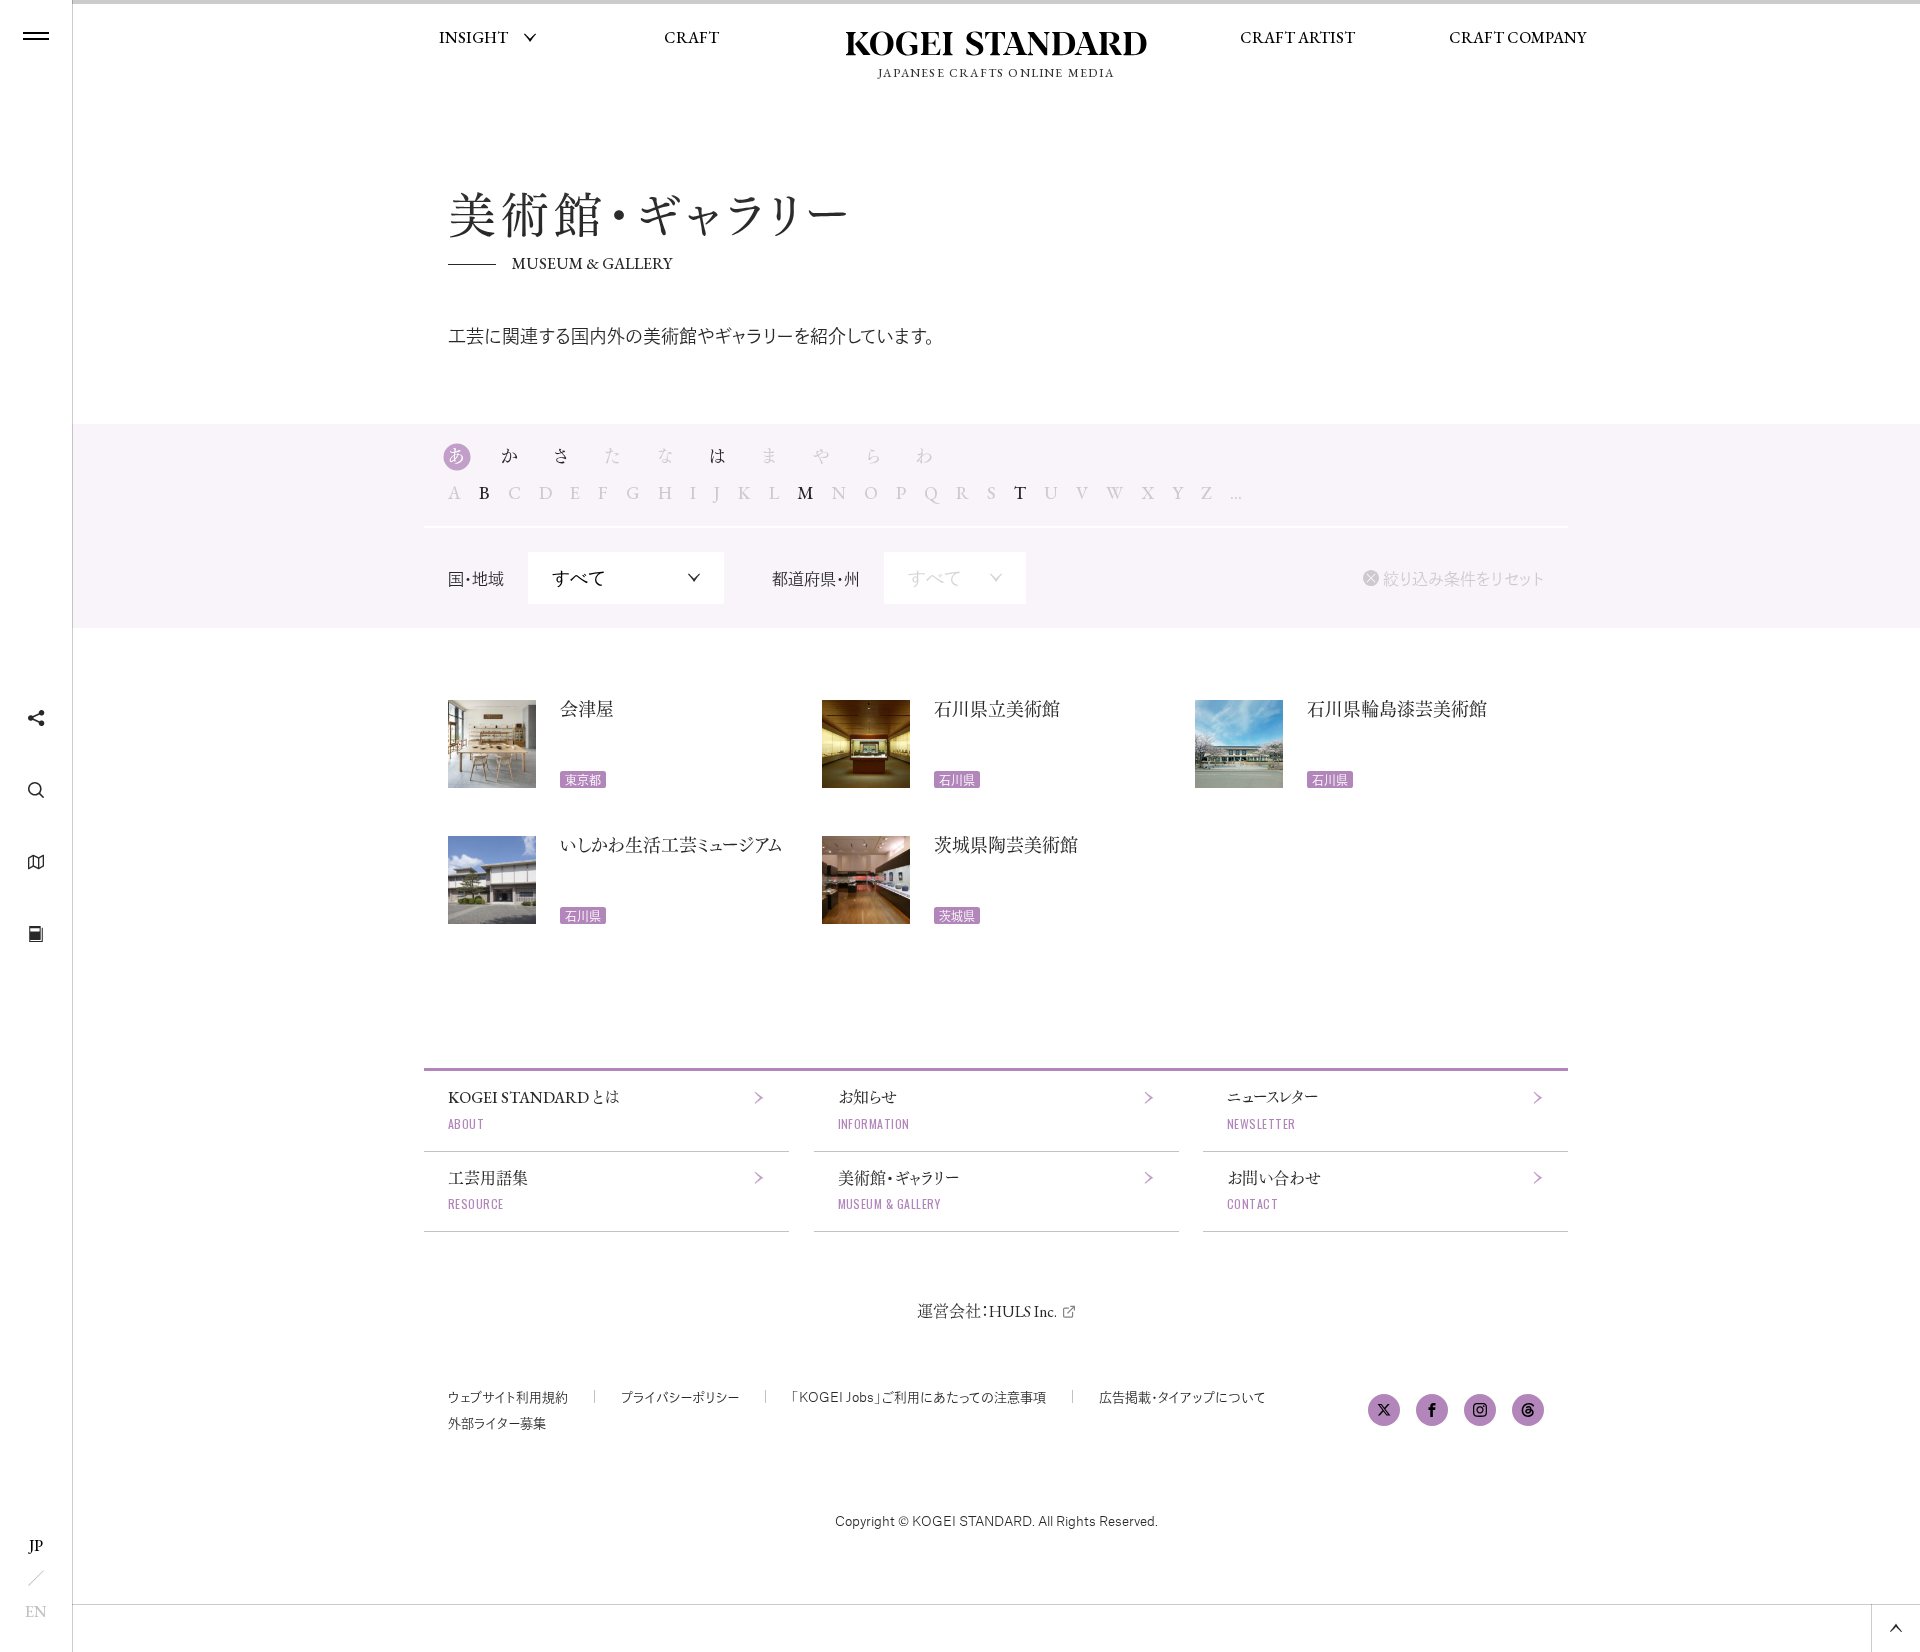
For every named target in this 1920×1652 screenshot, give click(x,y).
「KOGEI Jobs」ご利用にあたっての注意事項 (919, 1396)
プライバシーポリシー (680, 1396)
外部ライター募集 (497, 1422)
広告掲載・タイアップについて (1182, 1396)
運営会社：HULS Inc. (987, 1311)
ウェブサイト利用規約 (508, 1396)
